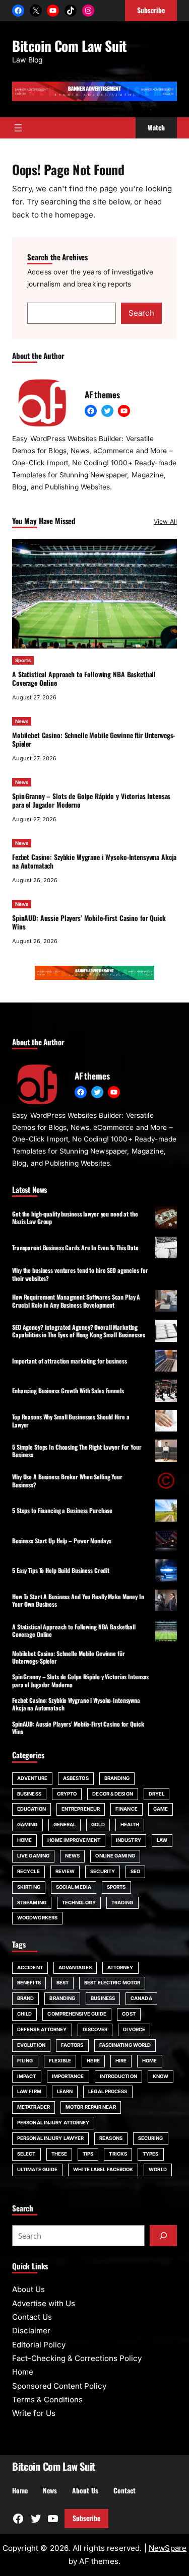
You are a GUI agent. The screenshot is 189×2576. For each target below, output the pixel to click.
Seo (135, 1871)
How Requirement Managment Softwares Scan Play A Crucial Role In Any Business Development (76, 1301)
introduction (118, 2076)
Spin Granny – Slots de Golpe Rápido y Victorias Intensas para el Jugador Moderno (91, 800)
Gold (98, 1824)
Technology (79, 1903)
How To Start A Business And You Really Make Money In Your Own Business (78, 1600)
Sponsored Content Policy (59, 2386)
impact (27, 2076)
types (150, 2154)
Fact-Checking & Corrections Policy (77, 2358)
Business (29, 1794)
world (157, 2169)
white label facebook (103, 2169)
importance (68, 2076)
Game (161, 1809)
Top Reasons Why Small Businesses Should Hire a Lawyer (71, 1420)
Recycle (28, 1871)
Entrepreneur (81, 1809)
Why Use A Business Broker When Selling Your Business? (67, 1480)
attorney (120, 1967)
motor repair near (91, 2107)
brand (25, 1998)
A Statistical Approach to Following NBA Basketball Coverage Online (84, 678)
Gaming (27, 1824)
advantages (75, 1967)
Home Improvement (74, 1840)
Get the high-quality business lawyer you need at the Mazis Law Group (75, 1218)
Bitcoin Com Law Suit (70, 46)
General (65, 1824)
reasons (111, 2138)
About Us (28, 2289)
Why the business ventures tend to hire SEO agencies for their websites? (80, 1274)
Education (31, 1809)
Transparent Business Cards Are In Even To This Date (75, 1247)
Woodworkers (37, 1918)
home (149, 2061)
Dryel (156, 1794)
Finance (127, 1809)
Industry (129, 1840)
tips (88, 2154)
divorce (134, 2029)
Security (103, 1871)
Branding (117, 1778)
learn (65, 2091)
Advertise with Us (44, 2303)
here (93, 2061)
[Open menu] (18, 128)
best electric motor (112, 1983)
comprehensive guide (77, 2014)
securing (151, 2138)
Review (65, 1871)
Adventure (32, 1778)
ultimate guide (37, 2169)
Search (141, 313)
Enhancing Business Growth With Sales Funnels (68, 1390)
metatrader (34, 2107)
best (62, 1983)
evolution (31, 2045)
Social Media (74, 1887)
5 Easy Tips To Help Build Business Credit (61, 1570)
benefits (29, 1983)
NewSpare (168, 2548)
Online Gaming (115, 1856)
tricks (118, 2154)
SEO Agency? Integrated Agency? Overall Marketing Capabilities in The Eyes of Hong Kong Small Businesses (79, 1331)
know (161, 2076)
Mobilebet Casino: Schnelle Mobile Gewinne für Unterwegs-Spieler (93, 739)
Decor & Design (112, 1794)
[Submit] (163, 2236)
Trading (122, 1903)
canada (141, 1998)
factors (72, 2045)
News (22, 721)
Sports (23, 660)
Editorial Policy (39, 2345)
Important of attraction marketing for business (69, 1361)
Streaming (32, 1903)
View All (165, 521)
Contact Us (32, 2317)
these (59, 2154)
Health (130, 1824)
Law (162, 1840)
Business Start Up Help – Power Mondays (61, 1541)
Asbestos (76, 1778)
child (24, 2014)
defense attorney (42, 2029)
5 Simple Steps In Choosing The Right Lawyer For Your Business (77, 1451)
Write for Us (34, 2413)
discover (95, 2029)
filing (25, 2061)
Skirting (29, 1887)
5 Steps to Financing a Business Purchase (62, 1510)
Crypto (67, 1794)
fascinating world (125, 2045)
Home (24, 1840)
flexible (60, 2061)
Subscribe (86, 2518)
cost (129, 2014)
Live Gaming (33, 1856)
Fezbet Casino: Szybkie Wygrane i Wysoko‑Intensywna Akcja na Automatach (94, 861)
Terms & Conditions (47, 2400)
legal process (108, 2091)
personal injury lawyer (50, 2138)
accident (30, 1967)
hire (121, 2061)
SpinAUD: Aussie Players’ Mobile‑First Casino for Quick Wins (89, 922)
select (26, 2154)
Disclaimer (31, 2331)
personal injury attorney (53, 2123)
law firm (29, 2091)
